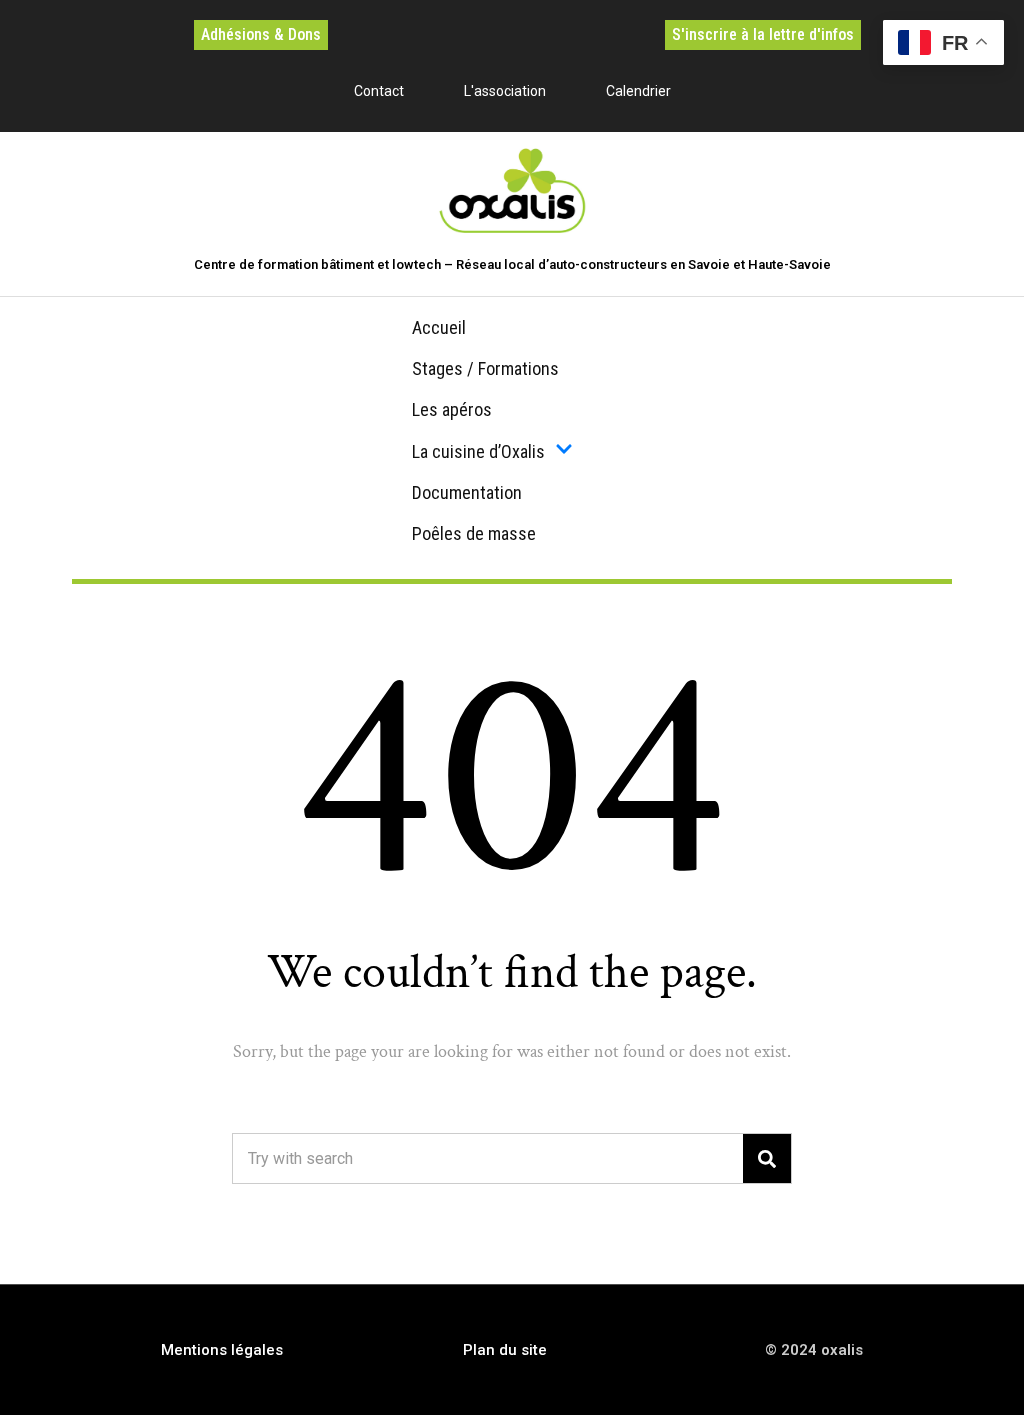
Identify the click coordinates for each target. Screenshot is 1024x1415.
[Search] (767, 1158)
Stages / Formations (485, 368)
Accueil (439, 327)
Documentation (467, 492)
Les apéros (452, 409)
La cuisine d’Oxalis (478, 451)
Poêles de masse (474, 533)
